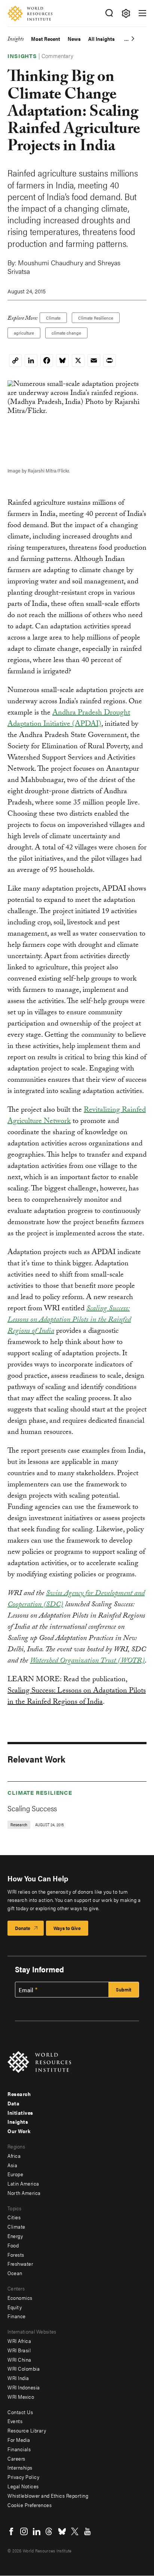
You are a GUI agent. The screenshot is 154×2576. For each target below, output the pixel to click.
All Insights (101, 39)
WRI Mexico (21, 2397)
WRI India (18, 2378)
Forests (16, 2255)
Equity (15, 2307)
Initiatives (20, 2113)
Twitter (75, 2531)
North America (24, 2193)
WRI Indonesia (24, 2387)
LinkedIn (37, 2531)
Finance (17, 2316)
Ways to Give (67, 1928)
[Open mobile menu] (142, 13)
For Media (19, 2440)
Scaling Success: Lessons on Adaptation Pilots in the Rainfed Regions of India (77, 1697)
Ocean (15, 2273)
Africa (14, 2156)
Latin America (23, 2183)
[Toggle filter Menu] (126, 13)
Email (26, 1990)
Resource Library (27, 2430)
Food (13, 2245)
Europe (15, 2174)
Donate (23, 1928)
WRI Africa (19, 2341)
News (74, 39)
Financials (19, 2449)
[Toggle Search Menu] (109, 13)
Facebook (11, 2531)
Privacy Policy (23, 2477)
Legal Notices (23, 2486)
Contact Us (20, 2412)
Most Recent (46, 39)
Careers (16, 2458)
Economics (20, 2298)
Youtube (87, 2531)
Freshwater (20, 2264)
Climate (53, 318)
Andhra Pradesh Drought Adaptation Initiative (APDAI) (69, 719)
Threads (49, 2531)
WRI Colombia (24, 2368)
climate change (66, 333)
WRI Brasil (19, 2350)
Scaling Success (32, 1808)
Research (19, 2094)
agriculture (24, 333)
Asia (12, 2165)
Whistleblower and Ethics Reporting (48, 2495)
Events (15, 2421)
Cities (14, 2217)
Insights (16, 40)
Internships (20, 2467)
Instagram (24, 2531)
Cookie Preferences (30, 2505)
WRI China (19, 2359)
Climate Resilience (96, 318)
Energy (15, 2236)
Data (13, 2103)
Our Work (19, 2131)
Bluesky (62, 2531)
